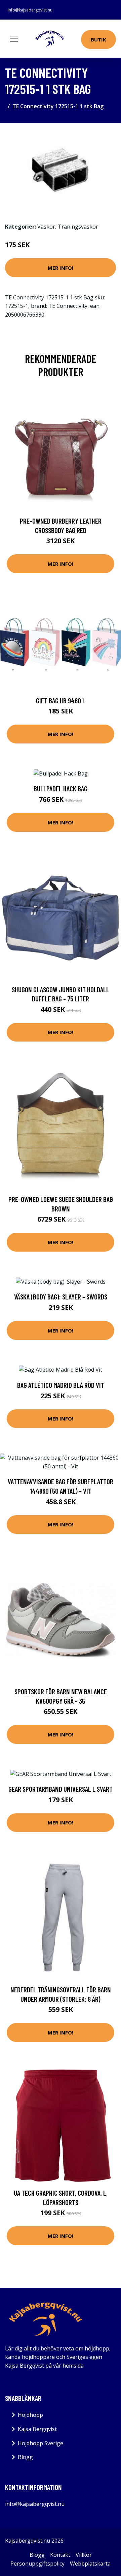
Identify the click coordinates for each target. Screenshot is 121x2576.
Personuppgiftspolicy (37, 2564)
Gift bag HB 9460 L (61, 700)
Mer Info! (61, 268)
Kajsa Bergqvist (37, 2429)
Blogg (25, 2457)
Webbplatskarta (90, 2564)
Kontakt (60, 2555)
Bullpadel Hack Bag (61, 788)
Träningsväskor (78, 227)
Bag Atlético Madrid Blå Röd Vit (61, 1385)
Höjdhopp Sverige (41, 2443)
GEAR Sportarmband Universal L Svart (61, 1789)
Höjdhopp (30, 2415)
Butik (98, 39)
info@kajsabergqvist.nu (30, 10)
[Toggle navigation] (14, 39)
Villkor (84, 2555)
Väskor (46, 227)
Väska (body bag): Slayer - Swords (61, 1297)
